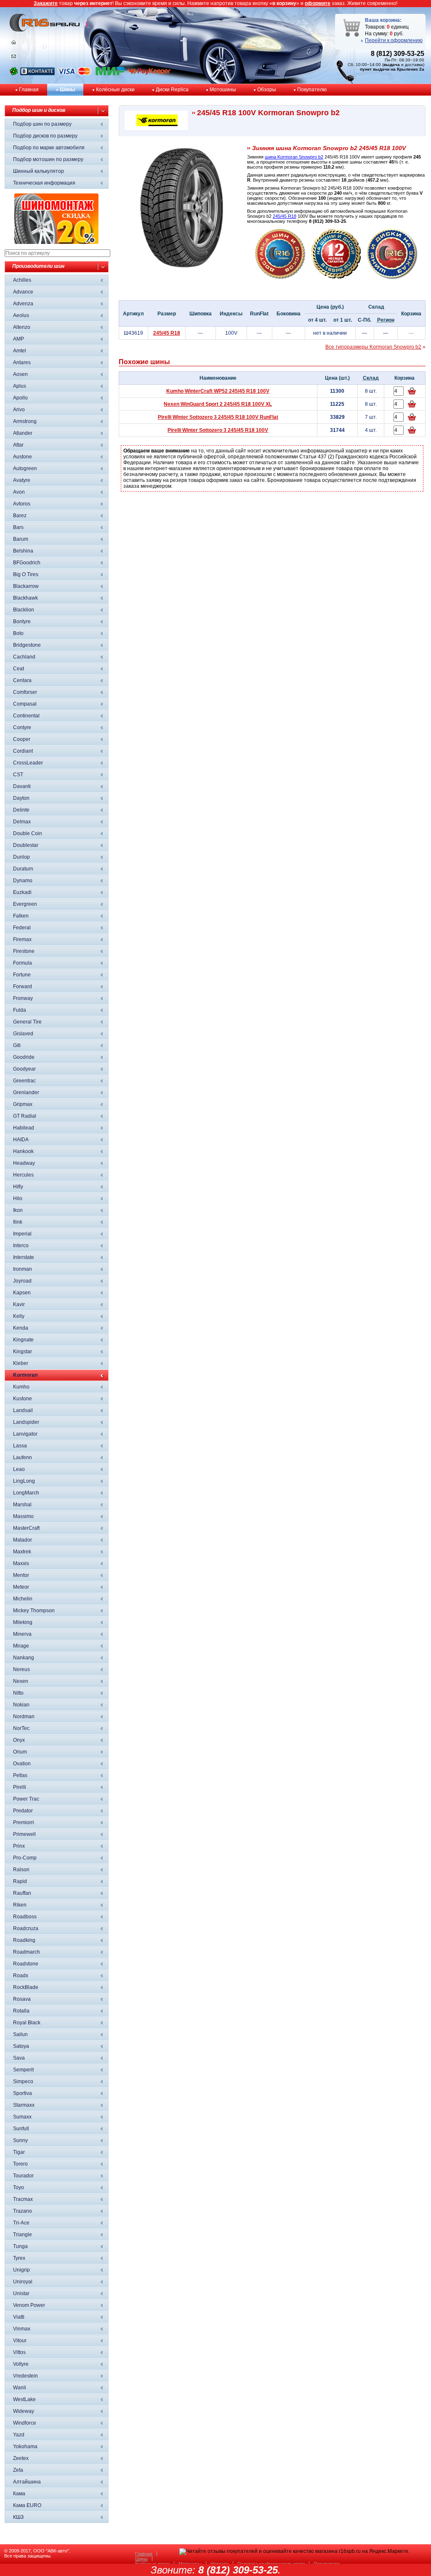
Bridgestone (27, 645)
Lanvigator (25, 1434)
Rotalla (21, 2011)
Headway (24, 1163)
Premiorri (24, 1822)
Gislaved (23, 1034)
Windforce (25, 2423)
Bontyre (22, 622)
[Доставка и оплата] (280, 278)
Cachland (24, 657)
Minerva (22, 1634)
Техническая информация (44, 183)
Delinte (21, 810)
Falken (21, 916)
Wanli (20, 2388)
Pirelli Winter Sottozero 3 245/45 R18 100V (218, 430)
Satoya (21, 2046)
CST (18, 775)
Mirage (21, 1646)
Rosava (22, 1999)
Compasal (25, 704)
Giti (17, 1045)
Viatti (19, 2317)
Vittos (19, 2352)
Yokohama (25, 2446)
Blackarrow (26, 586)
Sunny (20, 2140)
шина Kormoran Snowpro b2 (294, 157)
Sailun (20, 2034)
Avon (19, 492)
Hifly (18, 1187)
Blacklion (24, 610)
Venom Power (29, 2305)
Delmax (22, 822)
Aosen (20, 374)
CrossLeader (28, 763)
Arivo (19, 410)
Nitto (18, 1693)
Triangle (23, 2235)
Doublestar (26, 845)
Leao (19, 1469)
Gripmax (23, 1104)
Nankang (24, 1658)
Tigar (19, 2152)
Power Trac (26, 1799)
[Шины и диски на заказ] (392, 278)
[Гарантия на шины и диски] (336, 278)
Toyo (19, 2187)
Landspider (26, 1422)
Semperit (23, 2070)
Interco (21, 1246)
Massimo (23, 1516)
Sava (19, 2058)
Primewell (24, 1834)
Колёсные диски (115, 90)
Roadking (24, 1940)
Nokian (21, 1705)
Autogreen (25, 468)
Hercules (23, 1175)
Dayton (21, 798)
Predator (23, 1811)
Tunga (20, 2246)
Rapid (20, 1881)
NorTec (21, 1728)
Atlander (23, 433)
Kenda (21, 1328)
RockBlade (26, 1987)
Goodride (24, 1057)
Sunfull (21, 2129)
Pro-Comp (25, 1858)
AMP (19, 339)
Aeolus (21, 315)
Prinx (19, 1846)
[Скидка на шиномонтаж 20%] (56, 242)
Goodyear (24, 1069)
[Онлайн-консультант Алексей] (14, 74)
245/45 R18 (285, 216)
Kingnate (23, 1340)
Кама (19, 2494)
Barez (20, 516)
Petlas (20, 1775)
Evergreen (25, 904)
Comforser (25, 692)
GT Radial (25, 1116)
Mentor (21, 1575)
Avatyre (22, 480)
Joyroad (22, 1281)
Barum (21, 539)
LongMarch (26, 1493)
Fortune (22, 975)
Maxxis (21, 1563)
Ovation (22, 1764)
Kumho (21, 1387)
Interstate (24, 1257)
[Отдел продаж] (14, 58)
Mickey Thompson (34, 1611)
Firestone (24, 951)
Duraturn (23, 869)
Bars (18, 527)
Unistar (21, 2293)
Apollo (20, 398)
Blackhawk (25, 598)
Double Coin (28, 833)
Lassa (20, 1446)
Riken (20, 1905)
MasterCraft (26, 1528)
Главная (29, 90)
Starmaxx (24, 2105)
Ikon (18, 1210)
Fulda (20, 1010)
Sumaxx (22, 2117)
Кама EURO (27, 2505)
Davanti (22, 786)
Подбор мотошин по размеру (48, 159)
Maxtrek (22, 1552)
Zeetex (21, 2458)
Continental (26, 716)
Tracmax (23, 2199)
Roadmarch (27, 1952)
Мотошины (223, 90)
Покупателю (312, 90)
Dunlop (21, 857)
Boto (18, 633)
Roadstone (26, 1964)
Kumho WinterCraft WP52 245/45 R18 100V (218, 391)
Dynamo (23, 881)
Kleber (21, 1363)
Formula (23, 963)
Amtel (20, 351)
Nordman (24, 1716)
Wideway (24, 2411)
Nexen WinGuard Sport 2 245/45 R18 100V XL (218, 404)
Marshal (22, 1505)
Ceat (19, 669)
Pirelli (20, 1787)
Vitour (20, 2341)
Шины (67, 90)
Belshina (23, 551)
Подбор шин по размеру (42, 124)
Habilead (24, 1128)
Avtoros (22, 504)
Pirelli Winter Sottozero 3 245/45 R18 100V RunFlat (218, 417)
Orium (20, 1752)
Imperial (22, 1234)
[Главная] (14, 44)
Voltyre (21, 2364)
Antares (22, 362)
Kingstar (23, 1351)
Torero (20, 2164)
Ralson (21, 1870)
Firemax (22, 939)
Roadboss (25, 1917)
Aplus (20, 386)
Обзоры (267, 90)
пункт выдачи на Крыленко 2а (392, 69)
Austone (23, 457)
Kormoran (25, 1375)
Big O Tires (26, 574)
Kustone (23, 1399)
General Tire (27, 1022)
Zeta (18, 2470)
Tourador (23, 2176)
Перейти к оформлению (394, 40)
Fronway (23, 998)
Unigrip (21, 2270)
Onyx (19, 1740)
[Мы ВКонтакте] (37, 74)
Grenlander (26, 1092)
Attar (18, 445)
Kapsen (22, 1293)
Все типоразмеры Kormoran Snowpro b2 (373, 347)
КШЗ (18, 2517)
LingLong (24, 1481)
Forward (23, 986)
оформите (318, 3)
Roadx (21, 1976)
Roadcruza (26, 1928)
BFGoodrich (27, 563)
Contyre (22, 727)
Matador (23, 1540)
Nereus (21, 1669)
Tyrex (19, 2258)
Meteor (21, 1587)
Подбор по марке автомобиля (49, 148)
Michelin (23, 1599)
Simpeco (23, 2081)
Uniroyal (23, 2282)
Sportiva (23, 2093)
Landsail (23, 1410)
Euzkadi (22, 892)
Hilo (18, 1198)
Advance (23, 292)
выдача (392, 65)
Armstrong (25, 421)
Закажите (46, 3)
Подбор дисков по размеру (45, 136)
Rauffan (22, 1893)
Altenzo (22, 327)
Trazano (23, 2211)
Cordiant (23, 751)
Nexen (21, 1681)
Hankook (23, 1151)
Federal (22, 928)
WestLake (24, 2399)
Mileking (23, 1622)
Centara (22, 680)
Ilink (18, 1222)
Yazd (19, 2435)
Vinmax (22, 2329)
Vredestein (25, 2376)
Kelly (19, 1316)
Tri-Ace (21, 2223)
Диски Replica (172, 90)
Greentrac (24, 1081)
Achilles (22, 280)
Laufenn (23, 1457)
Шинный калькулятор (39, 171)
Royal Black (27, 2023)
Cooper (22, 739)
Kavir (19, 1304)
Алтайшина (27, 2482)
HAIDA (21, 1140)
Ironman (23, 1269)
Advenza (23, 304)
